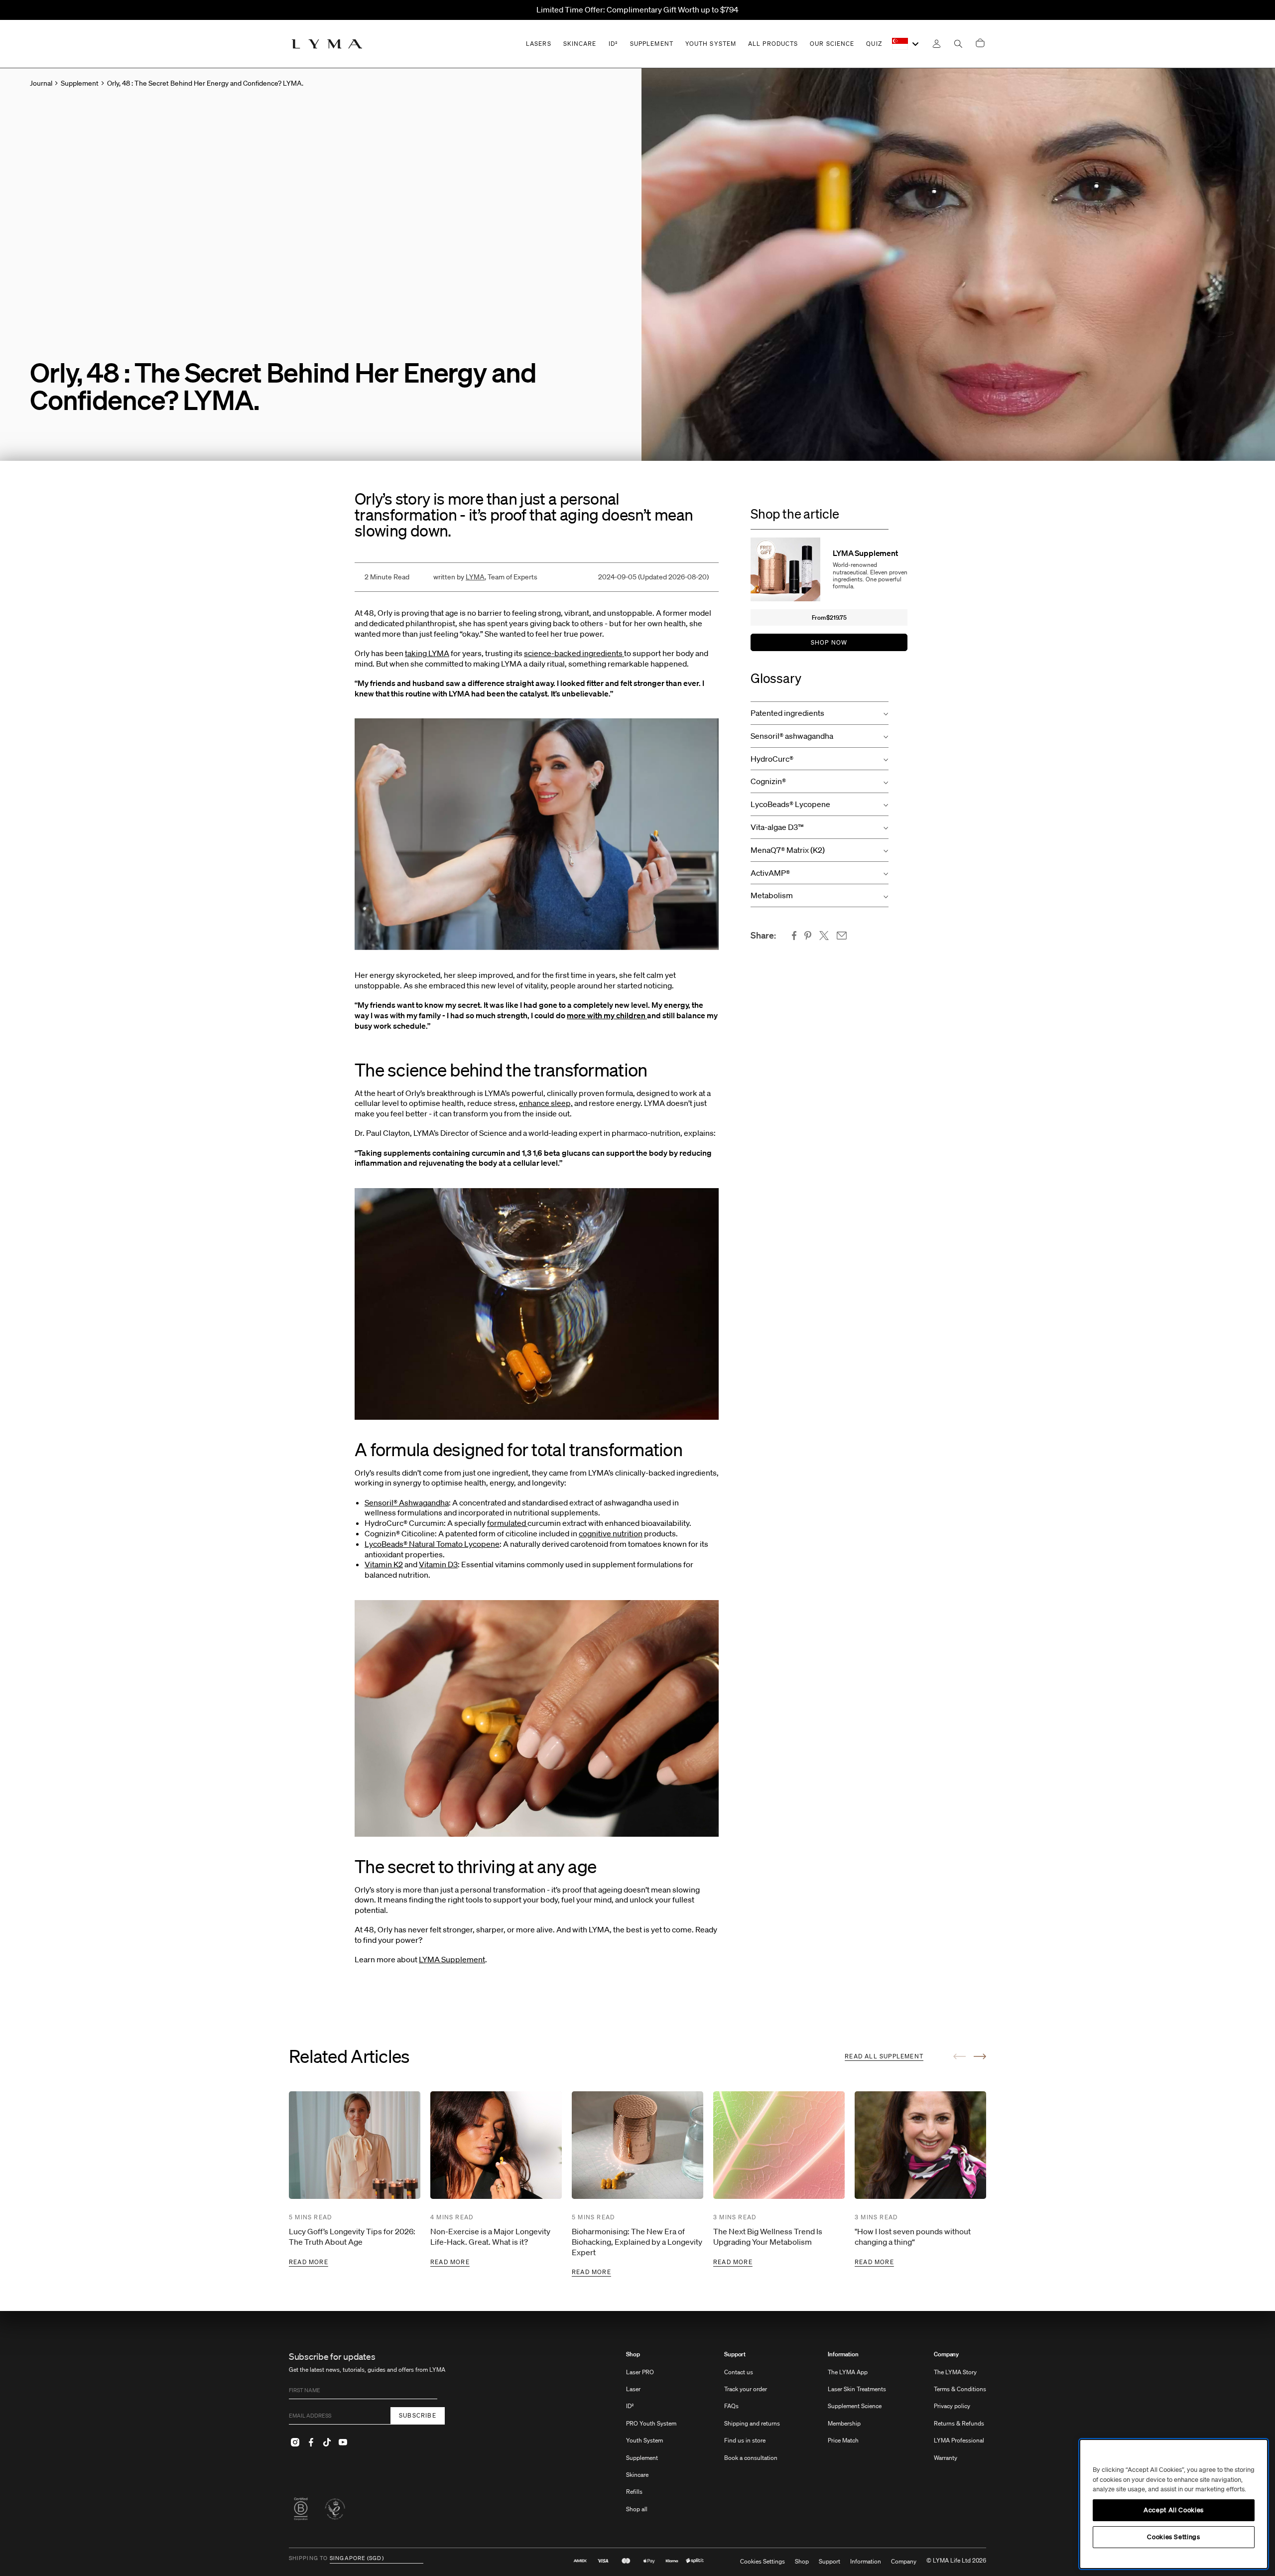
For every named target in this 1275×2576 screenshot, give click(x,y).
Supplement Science (855, 2406)
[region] (1174, 2504)
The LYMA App (848, 2372)
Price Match (843, 2440)
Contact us (739, 2372)
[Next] (980, 2056)
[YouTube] (343, 2442)
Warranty (946, 2458)
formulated (507, 1523)
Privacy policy (952, 2406)
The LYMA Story (955, 2372)
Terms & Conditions (960, 2389)
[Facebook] (311, 2442)
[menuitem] (651, 2437)
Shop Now (829, 642)
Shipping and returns (752, 2423)
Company (946, 2354)
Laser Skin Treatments (857, 2389)
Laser (633, 2389)
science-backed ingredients (574, 653)
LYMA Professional (959, 2440)
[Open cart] (980, 44)
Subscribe (418, 2415)
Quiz (874, 44)
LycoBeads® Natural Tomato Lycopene (432, 1544)
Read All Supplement (884, 2056)
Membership (844, 2423)
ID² (630, 2406)
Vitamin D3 (438, 1564)
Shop (633, 2354)
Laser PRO (640, 2372)
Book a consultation (751, 2458)
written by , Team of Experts (485, 577)
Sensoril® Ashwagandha (407, 1502)
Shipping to (308, 2559)
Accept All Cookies (1174, 2510)
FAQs (731, 2406)
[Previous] (959, 2056)
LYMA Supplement (452, 1959)
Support (735, 2354)
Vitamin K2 (384, 1564)
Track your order (746, 2389)
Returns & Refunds (959, 2423)
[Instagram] (295, 2442)
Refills (634, 2492)
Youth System (644, 2440)
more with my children (607, 1015)
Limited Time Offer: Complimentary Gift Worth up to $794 (637, 9)
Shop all (637, 2509)
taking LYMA (427, 653)
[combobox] (906, 44)
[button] (820, 713)
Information (843, 2354)
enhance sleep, (546, 1103)
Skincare (637, 2475)
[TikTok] (327, 2442)
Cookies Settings (763, 2562)
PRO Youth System (651, 2423)
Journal (41, 83)
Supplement (642, 2458)
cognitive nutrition (611, 1533)
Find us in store (745, 2440)
